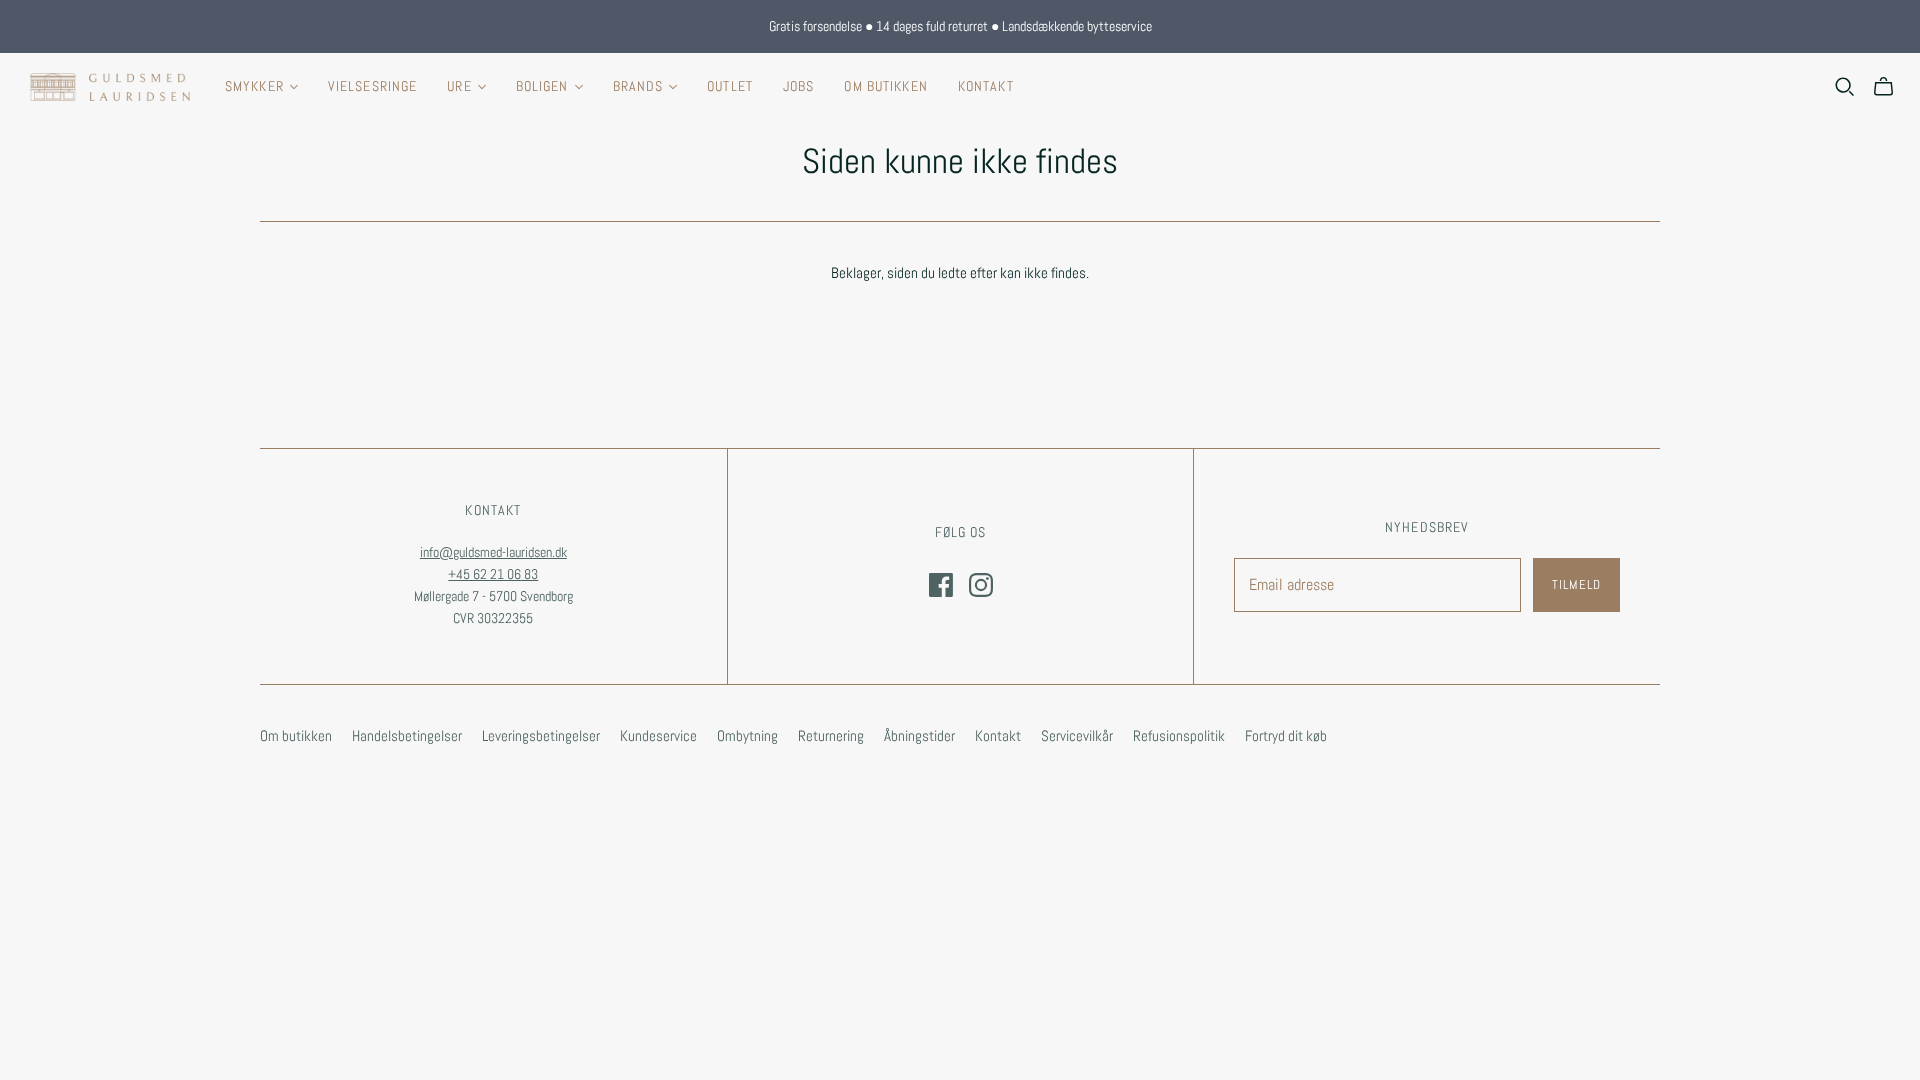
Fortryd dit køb (1286, 735)
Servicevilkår (1077, 735)
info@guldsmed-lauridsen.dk (493, 552)
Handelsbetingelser (407, 735)
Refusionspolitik (1179, 735)
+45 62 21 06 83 (493, 574)
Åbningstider (919, 735)
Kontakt (986, 86)
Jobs (798, 86)
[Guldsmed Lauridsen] (110, 87)
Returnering (831, 735)
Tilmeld (1576, 584)
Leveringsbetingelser (541, 735)
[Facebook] (941, 585)
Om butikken (885, 86)
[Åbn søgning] (1845, 87)
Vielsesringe (372, 86)
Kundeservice (658, 735)
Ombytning (747, 735)
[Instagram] (981, 585)
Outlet (730, 86)
